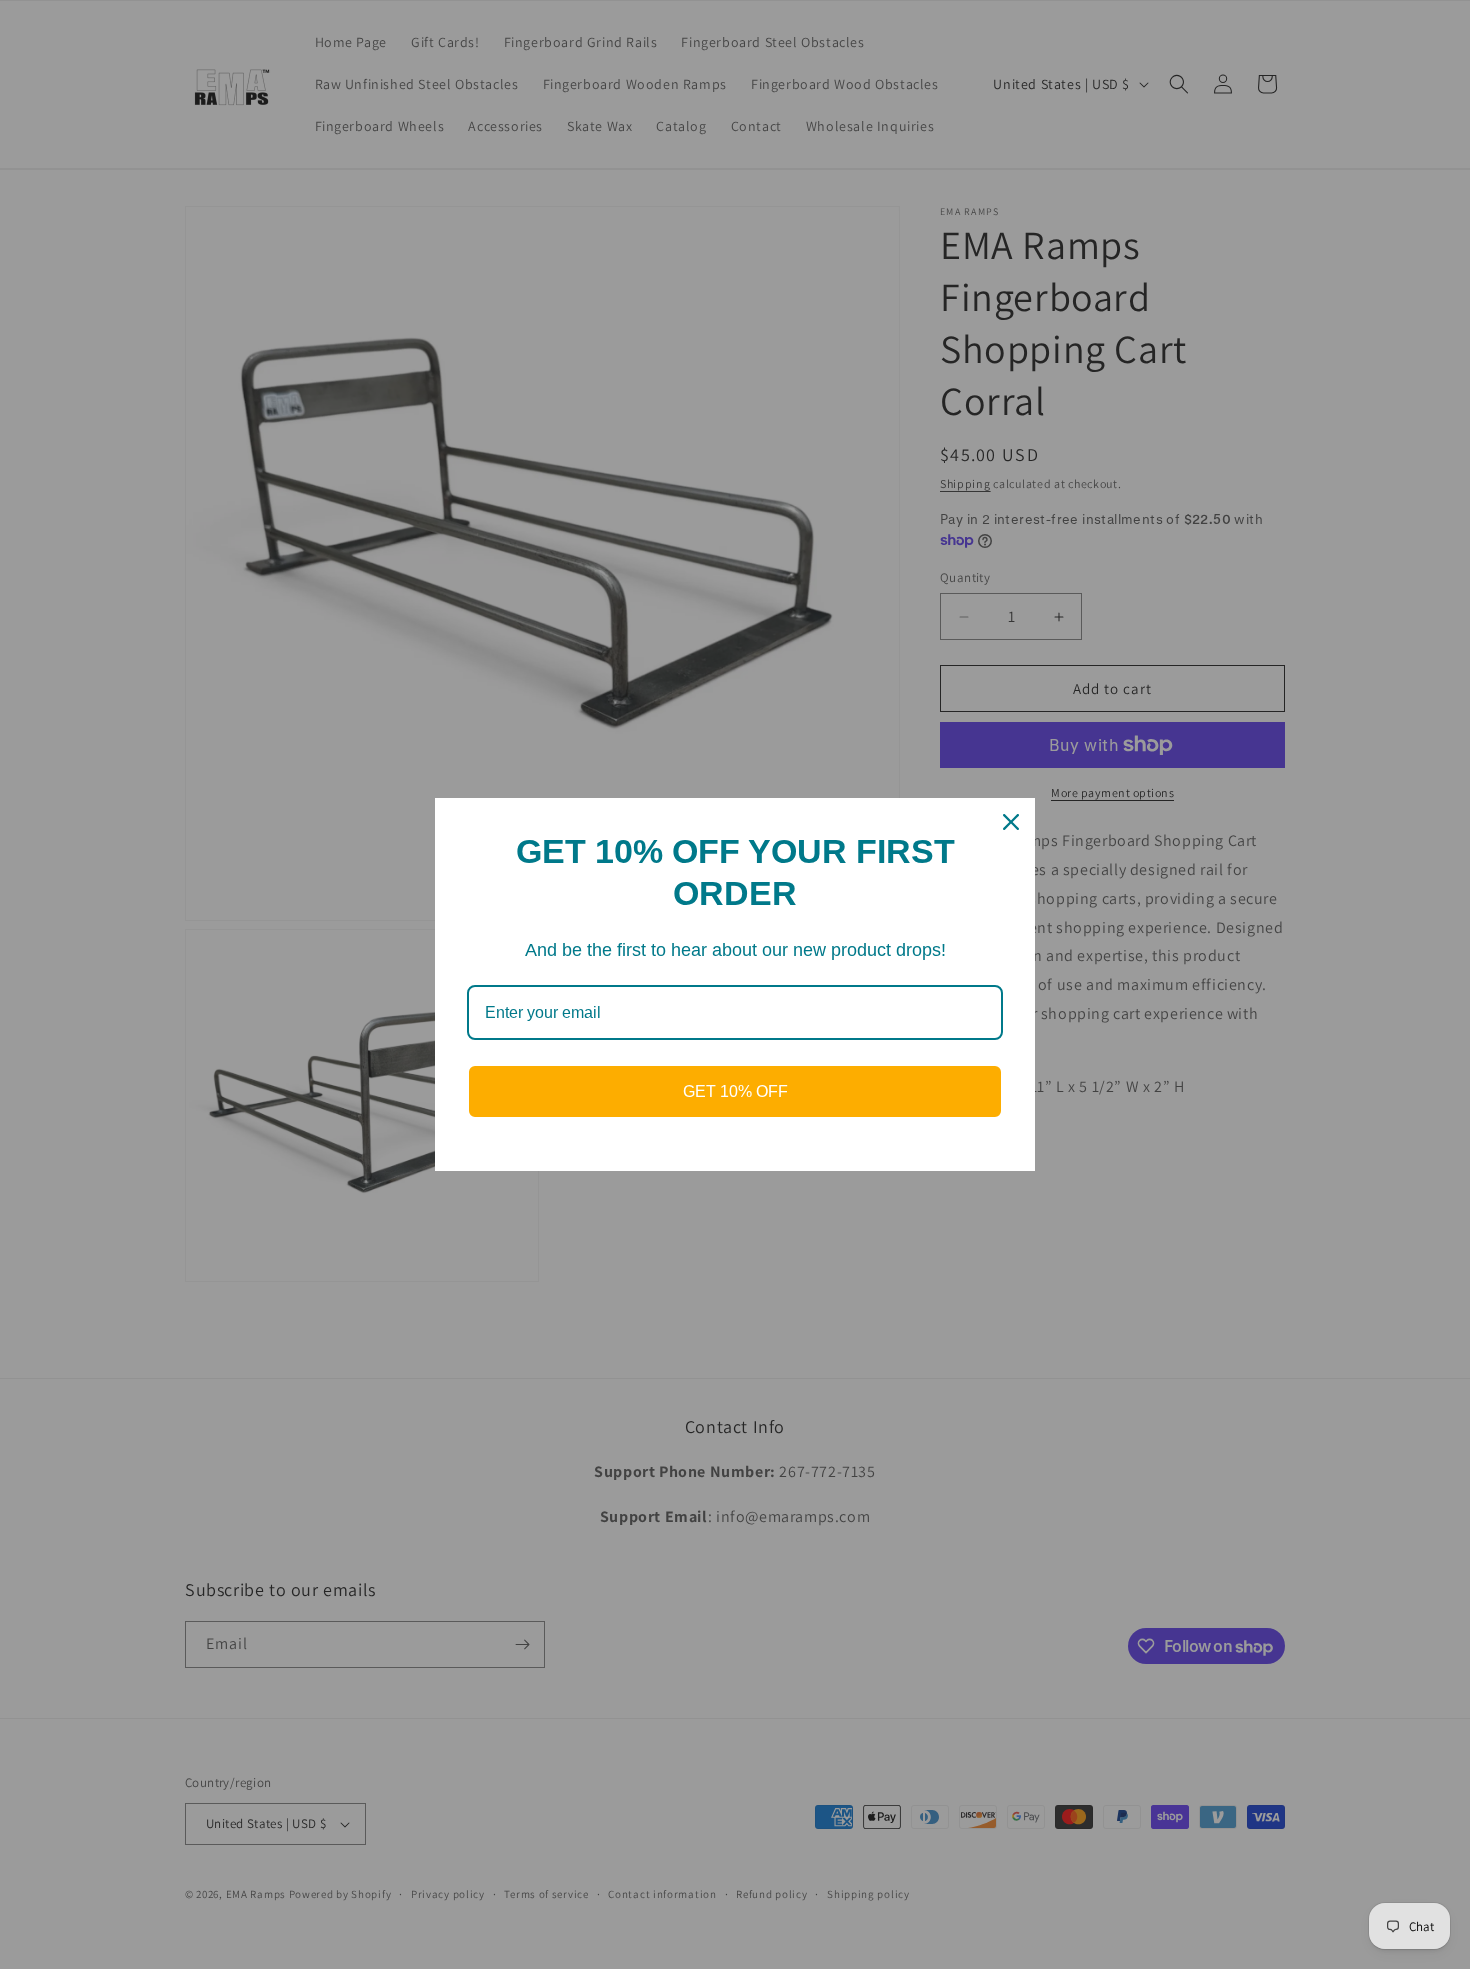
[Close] (1011, 822)
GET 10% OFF (735, 1091)
